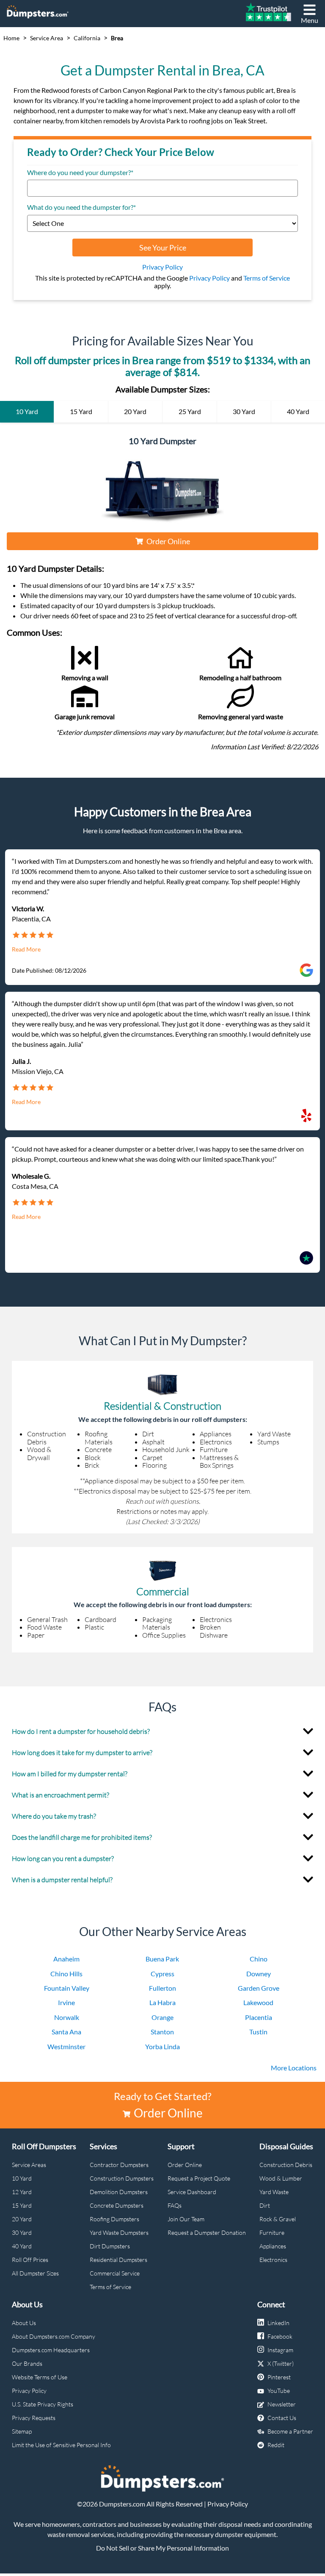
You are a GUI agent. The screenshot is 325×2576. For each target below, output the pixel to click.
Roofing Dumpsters (114, 2219)
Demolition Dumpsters (119, 2192)
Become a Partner (290, 2431)
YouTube (279, 2391)
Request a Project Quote (199, 2178)
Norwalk (67, 2017)
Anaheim (66, 1959)
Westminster (66, 2046)
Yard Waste (274, 2192)
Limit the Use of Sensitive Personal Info (61, 2445)
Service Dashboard (192, 2192)
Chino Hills (66, 1974)
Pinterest (279, 2377)
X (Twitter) (281, 2363)
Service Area (47, 38)
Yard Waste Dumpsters (119, 2232)
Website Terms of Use (40, 2377)
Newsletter (282, 2404)
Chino (259, 1959)
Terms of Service (267, 278)
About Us (24, 2323)
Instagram (280, 2350)
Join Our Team (186, 2219)
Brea (117, 38)
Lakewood (258, 2002)
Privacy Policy (162, 267)
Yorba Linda (162, 2046)
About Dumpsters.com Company (54, 2336)
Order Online (168, 541)
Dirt (265, 2205)
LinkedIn (278, 2323)
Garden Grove (259, 1988)
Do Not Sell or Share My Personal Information (162, 2548)
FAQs (175, 2205)
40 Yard (22, 2246)
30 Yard (22, 2232)
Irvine (66, 2002)
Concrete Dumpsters (117, 2205)
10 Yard (22, 2178)
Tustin (258, 2032)
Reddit (276, 2445)
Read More (26, 949)
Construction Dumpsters (122, 2178)
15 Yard (22, 2205)
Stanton (162, 2032)
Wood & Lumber (281, 2178)
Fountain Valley (67, 1988)
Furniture (272, 2232)
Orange (162, 2017)
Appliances (273, 2246)
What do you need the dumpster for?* (81, 207)
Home (11, 38)
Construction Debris (286, 2165)
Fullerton (162, 1988)
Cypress (162, 1974)
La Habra (162, 2002)
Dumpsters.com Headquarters (51, 2350)
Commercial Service (115, 2273)
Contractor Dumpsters (119, 2165)
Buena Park (162, 1959)
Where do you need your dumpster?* (80, 172)
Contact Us (282, 2418)
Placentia (259, 2017)
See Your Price (163, 248)
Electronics (273, 2260)
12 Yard (22, 2192)
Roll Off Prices (30, 2260)
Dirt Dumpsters (110, 2246)
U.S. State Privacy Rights (43, 2404)
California (87, 38)
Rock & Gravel (278, 2219)
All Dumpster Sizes (35, 2273)
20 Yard (22, 2219)
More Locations (294, 2068)
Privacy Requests (34, 2418)
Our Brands (27, 2363)
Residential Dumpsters (118, 2260)
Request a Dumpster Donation (207, 2232)
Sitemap (22, 2431)
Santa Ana (66, 2032)
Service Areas (29, 2165)
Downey (259, 1974)
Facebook (280, 2336)
